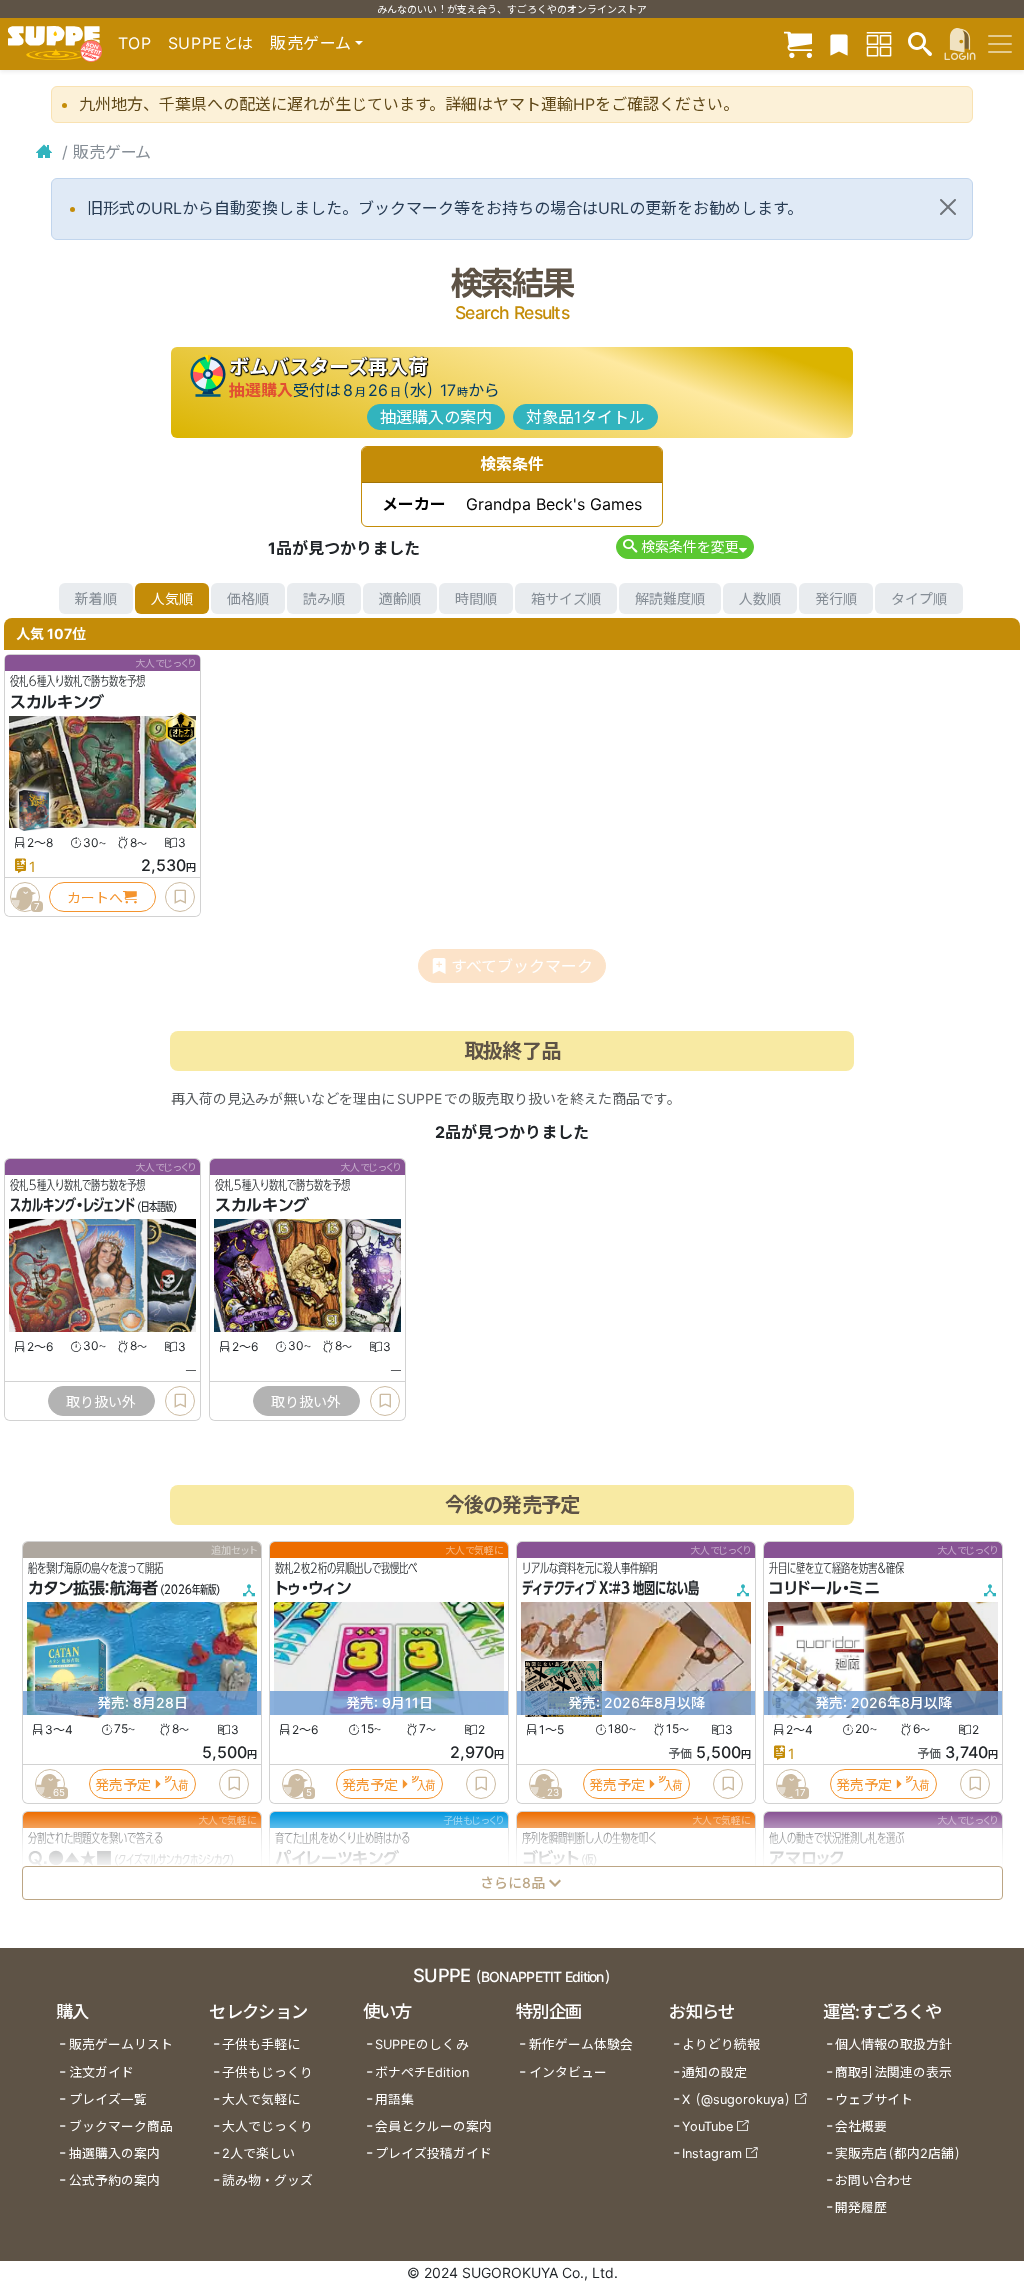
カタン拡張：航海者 (93, 1589)
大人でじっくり (267, 2126)
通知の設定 (714, 2072)
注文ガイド (101, 2072)
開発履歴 (861, 2207)
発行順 (836, 598)
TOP (135, 43)
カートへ (95, 897)
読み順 (324, 598)
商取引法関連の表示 (893, 2072)
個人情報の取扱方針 (893, 2044)
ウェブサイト (874, 2099)
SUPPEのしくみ (422, 2044)
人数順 (760, 598)
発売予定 (123, 1784)
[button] (684, 546)
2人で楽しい (258, 2153)
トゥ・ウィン (313, 1589)
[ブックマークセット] (839, 43)
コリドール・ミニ (824, 1589)
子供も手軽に (261, 2044)
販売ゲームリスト (121, 2044)
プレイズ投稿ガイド (433, 2153)
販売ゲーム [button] (310, 43)
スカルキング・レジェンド (72, 1206)
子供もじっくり (267, 2072)
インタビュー (568, 2072)
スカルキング (57, 702)
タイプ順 (919, 598)
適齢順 (400, 598)
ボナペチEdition (422, 2072)
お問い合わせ (874, 2180)
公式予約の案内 (114, 2180)
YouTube (707, 2126)
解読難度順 (670, 598)
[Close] (948, 207)
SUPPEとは (211, 43)
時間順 (476, 598)
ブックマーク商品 (121, 2126)
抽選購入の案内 (436, 417)
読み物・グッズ (267, 2180)
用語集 (394, 2099)
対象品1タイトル (585, 417)
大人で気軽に (261, 2099)
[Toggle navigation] (1000, 44)
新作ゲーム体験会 (581, 2044)
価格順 (248, 598)
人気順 (172, 598)
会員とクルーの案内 (433, 2126)
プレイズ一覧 (108, 2099)
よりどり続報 (721, 2044)
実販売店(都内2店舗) (898, 2153)
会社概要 (861, 2126)
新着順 (96, 598)
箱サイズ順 (566, 598)
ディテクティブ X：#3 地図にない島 (610, 1589)
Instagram (712, 2153)
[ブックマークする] (180, 897)
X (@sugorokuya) (736, 2099)
